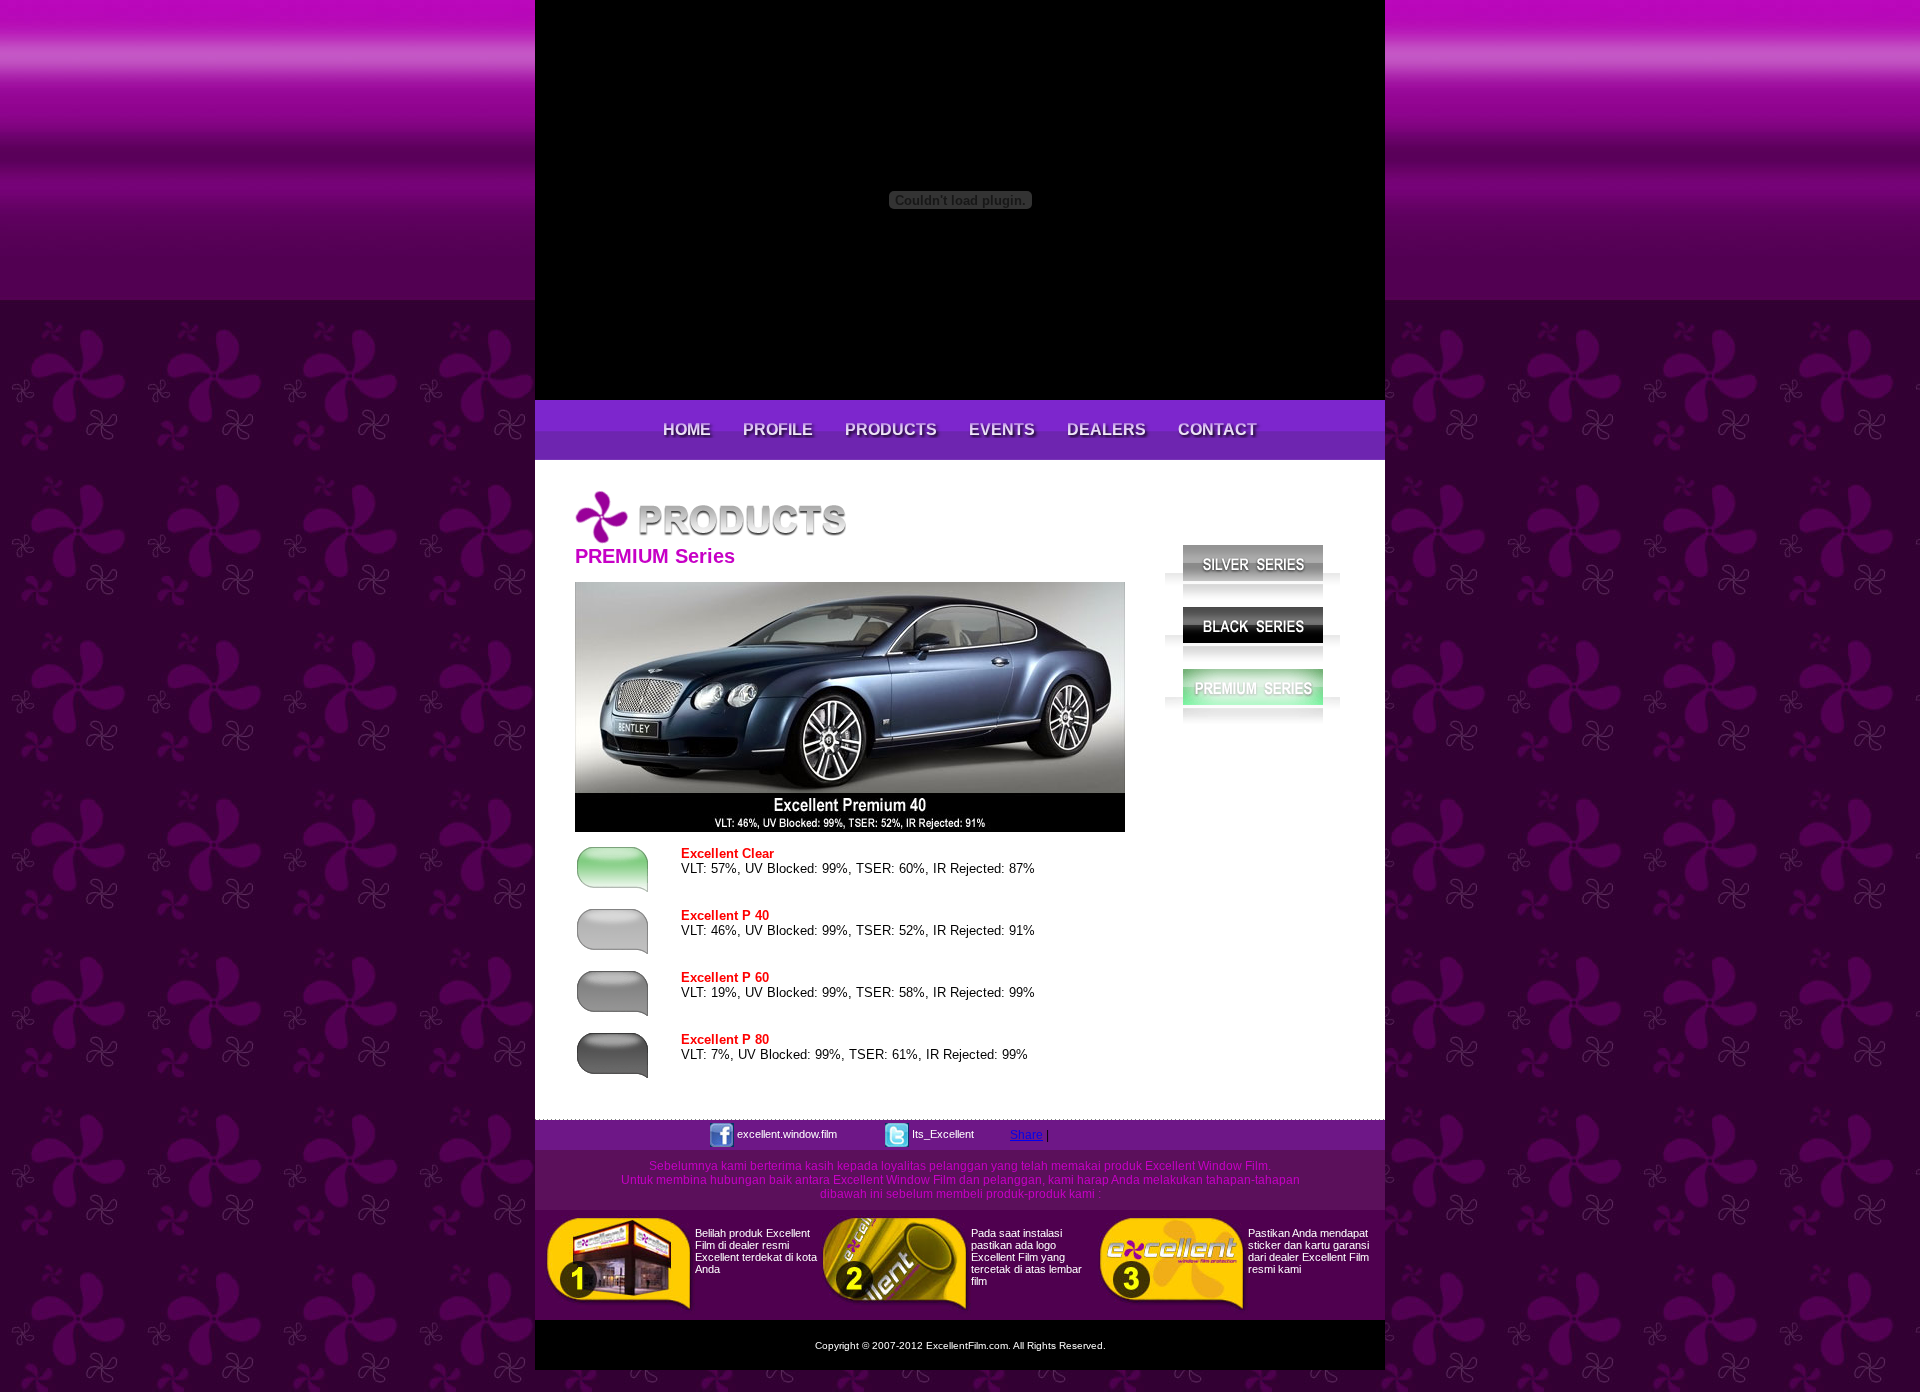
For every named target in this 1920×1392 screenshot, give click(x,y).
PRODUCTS (891, 429)
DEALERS (1106, 429)
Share (1026, 1135)
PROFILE (778, 429)
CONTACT (1217, 429)
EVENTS (1002, 429)
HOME (687, 429)
